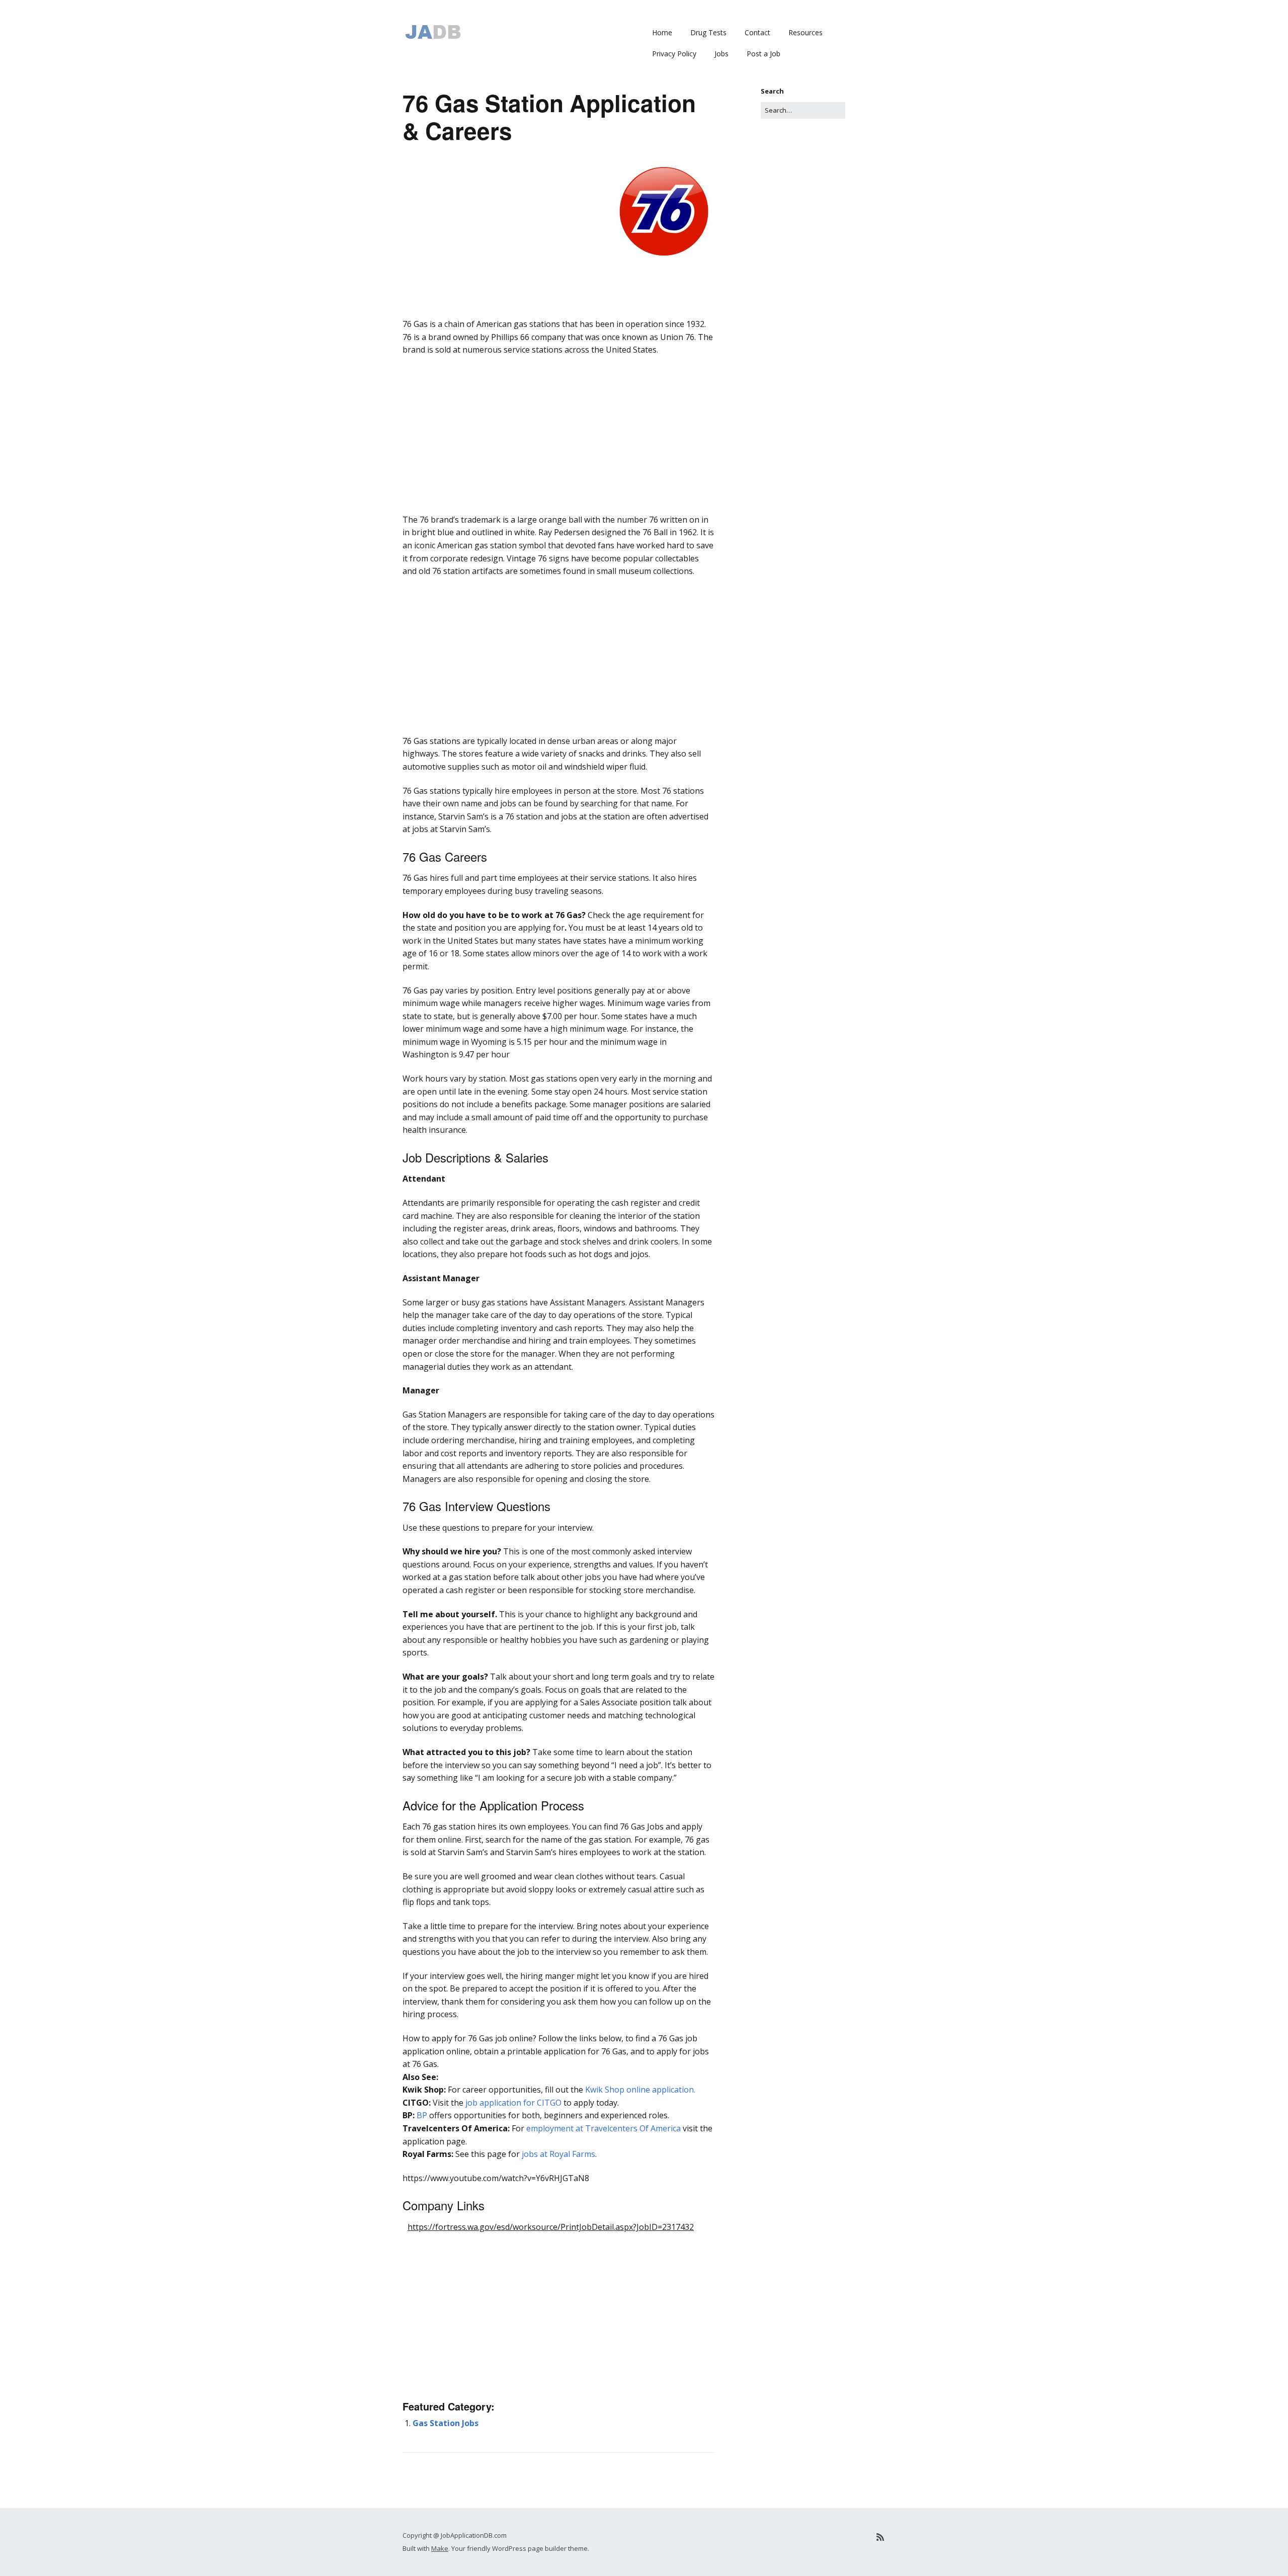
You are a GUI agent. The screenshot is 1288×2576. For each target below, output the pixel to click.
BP (422, 2115)
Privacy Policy (674, 54)
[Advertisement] (558, 332)
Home (662, 32)
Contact (757, 32)
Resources (806, 32)
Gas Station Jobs (446, 2423)
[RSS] (880, 2537)
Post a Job (763, 54)
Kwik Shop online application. (640, 2090)
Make (440, 2548)
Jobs (721, 54)
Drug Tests (708, 32)
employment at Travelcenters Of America (603, 2128)
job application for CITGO (513, 2103)
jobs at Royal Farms (558, 2154)
